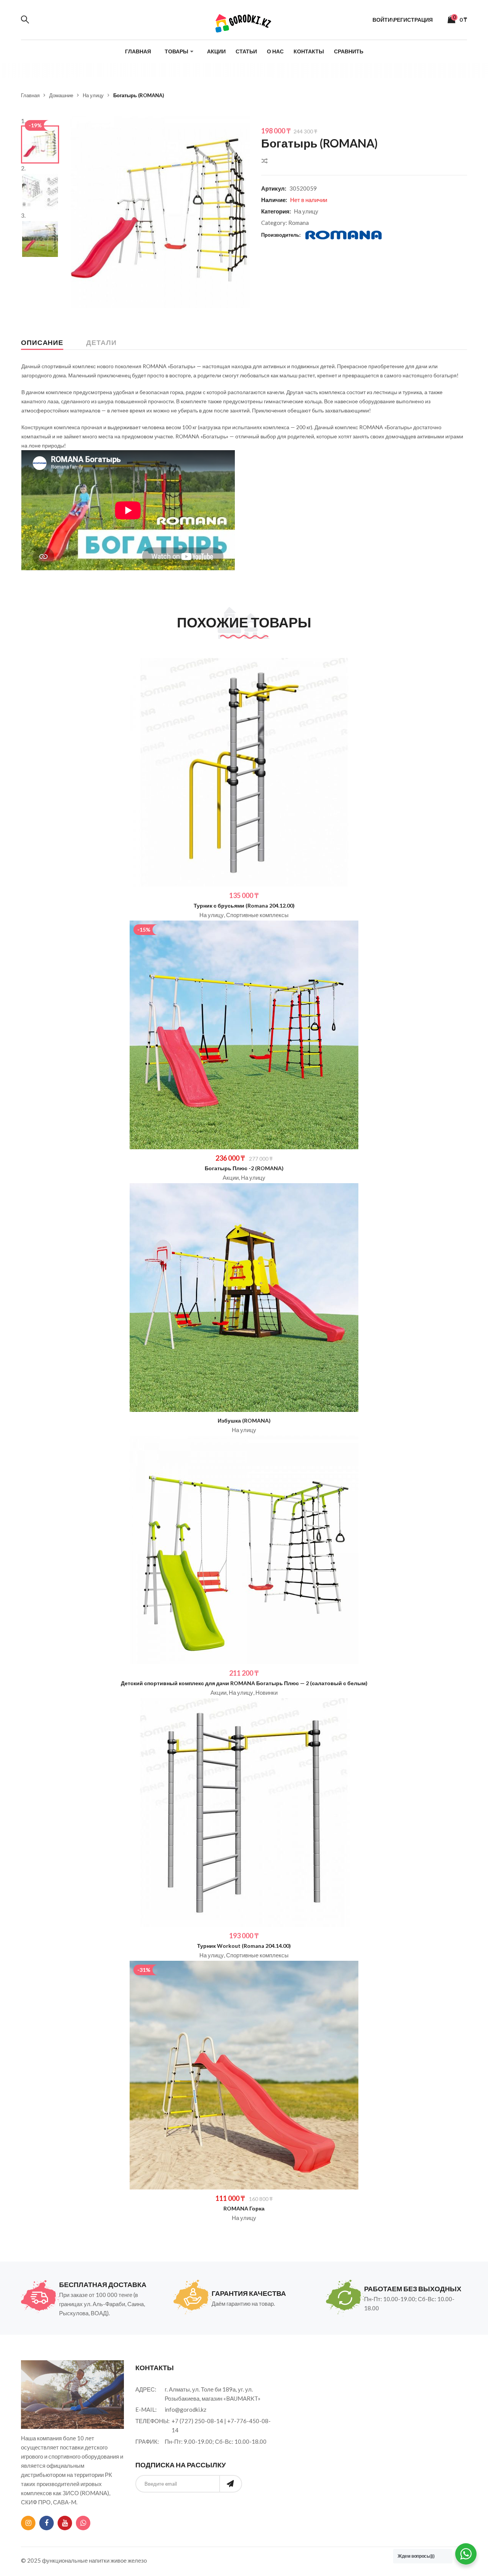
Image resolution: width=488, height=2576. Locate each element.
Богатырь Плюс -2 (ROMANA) (244, 1168)
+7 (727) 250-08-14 (197, 2421)
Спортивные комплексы (257, 915)
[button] (238, 127)
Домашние (61, 95)
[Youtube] (65, 2523)
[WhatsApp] (83, 2523)
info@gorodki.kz (185, 2409)
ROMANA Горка (244, 2208)
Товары (177, 51)
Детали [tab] (101, 342)
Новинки (266, 1692)
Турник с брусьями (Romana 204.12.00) (244, 905)
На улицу (93, 95)
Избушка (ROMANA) (244, 1420)
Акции (216, 51)
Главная (138, 51)
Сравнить (349, 51)
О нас (275, 51)
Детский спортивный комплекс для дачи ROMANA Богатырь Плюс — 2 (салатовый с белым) (244, 1683)
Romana (299, 223)
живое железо (129, 2560)
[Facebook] (47, 2523)
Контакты (309, 51)
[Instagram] (28, 2523)
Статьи (246, 51)
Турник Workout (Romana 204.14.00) (244, 1946)
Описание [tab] (42, 342)
